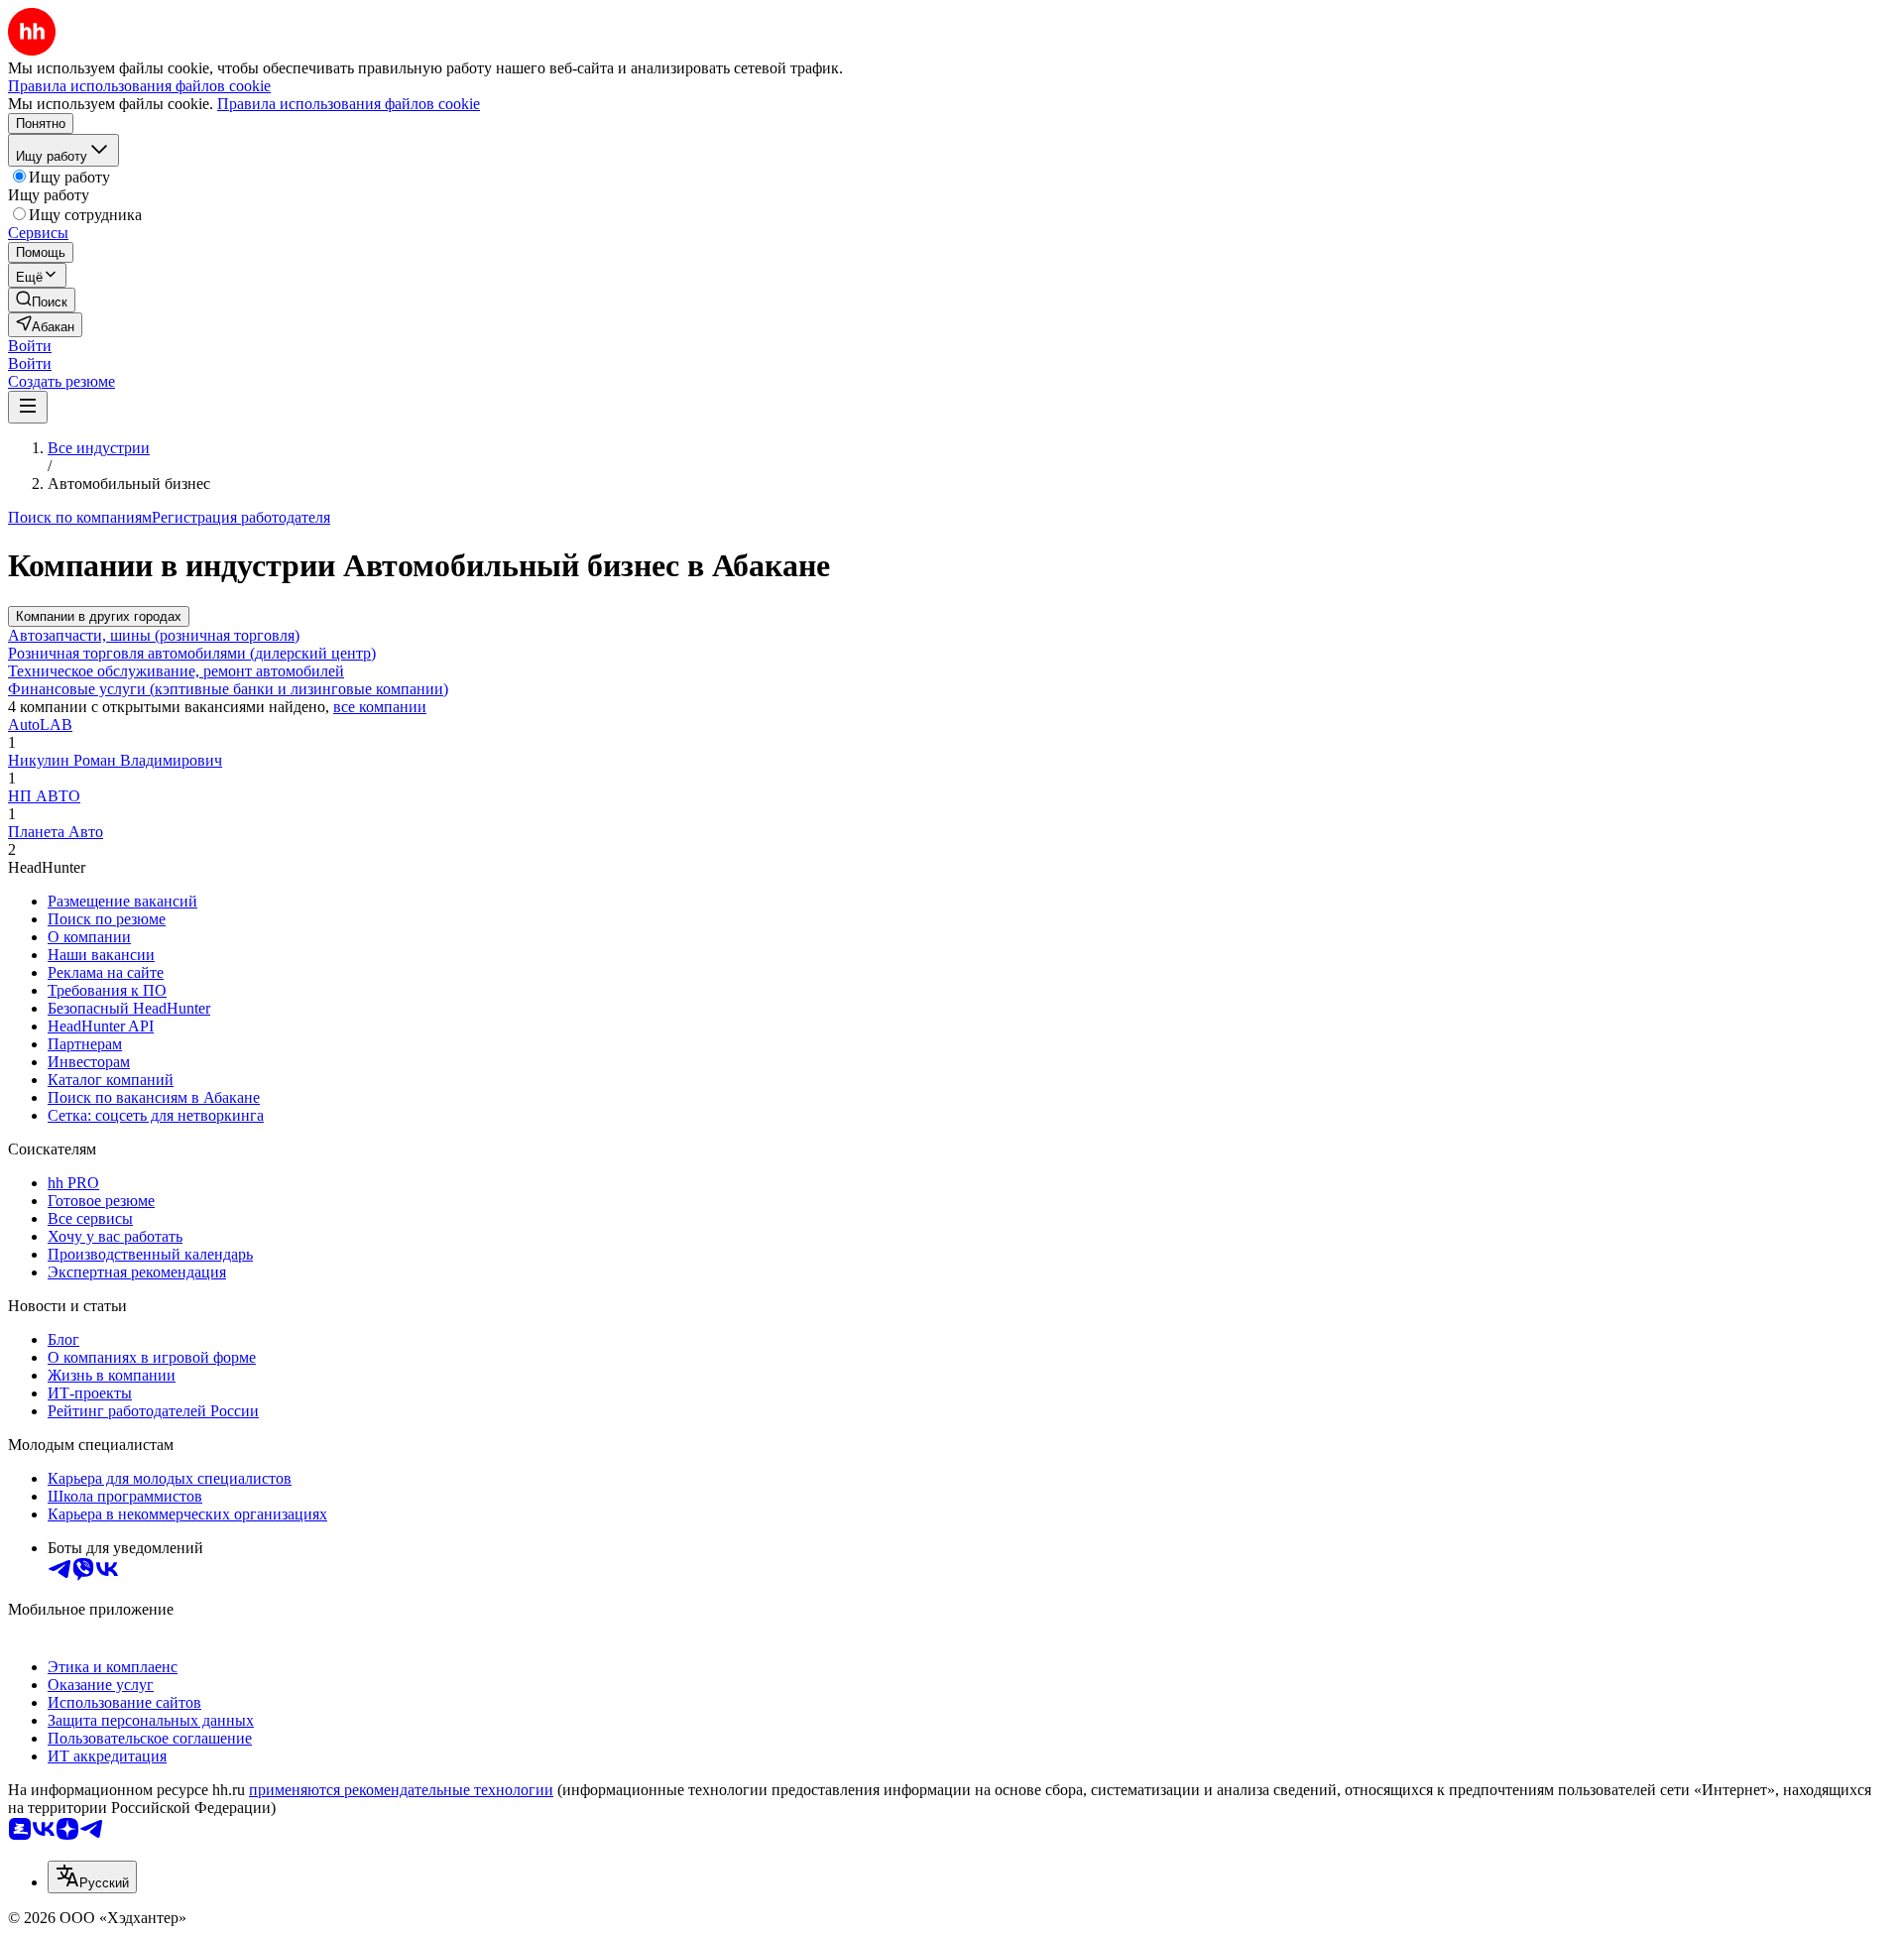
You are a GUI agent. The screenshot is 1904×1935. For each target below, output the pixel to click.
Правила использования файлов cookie (349, 104)
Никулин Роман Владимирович (115, 760)
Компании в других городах (99, 616)
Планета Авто (56, 832)
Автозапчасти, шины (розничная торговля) (154, 635)
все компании (380, 707)
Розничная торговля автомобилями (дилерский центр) (192, 653)
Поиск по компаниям (80, 517)
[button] (30, 346)
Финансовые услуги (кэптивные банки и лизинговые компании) (228, 689)
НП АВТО (44, 796)
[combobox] (92, 1877)
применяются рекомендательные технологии (401, 1790)
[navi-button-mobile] (28, 407)
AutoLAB (40, 725)
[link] (42, 300)
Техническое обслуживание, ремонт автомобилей (176, 671)
